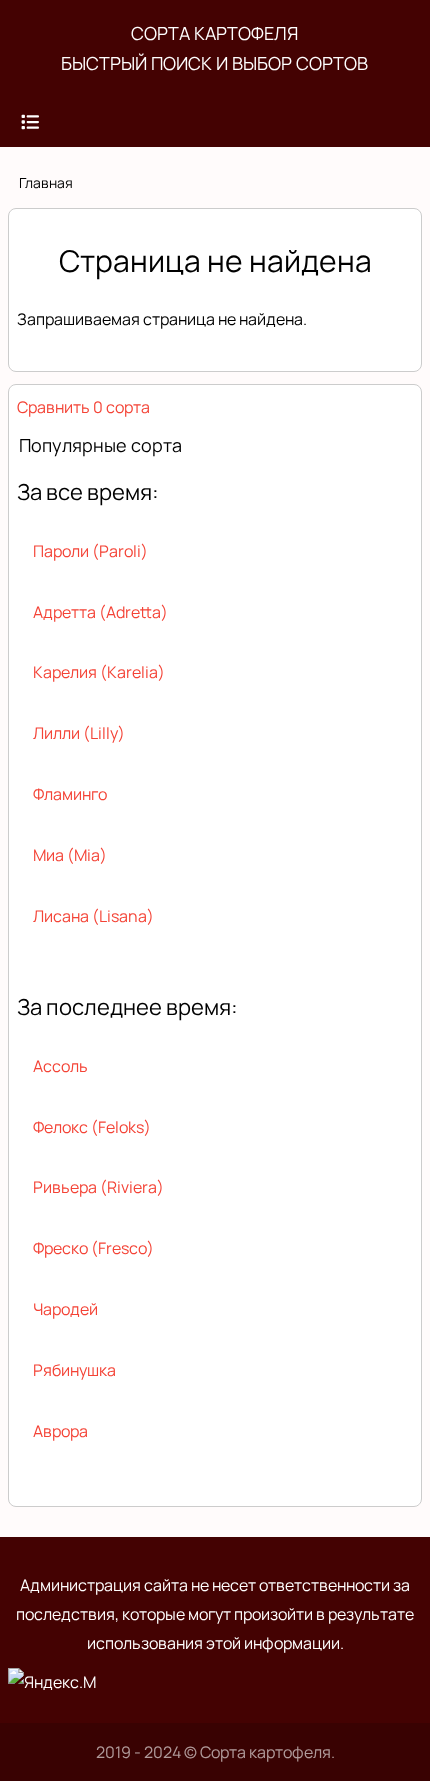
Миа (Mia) (70, 855)
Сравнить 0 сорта (83, 407)
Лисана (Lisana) (93, 916)
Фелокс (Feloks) (92, 1127)
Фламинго (70, 794)
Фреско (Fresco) (93, 1248)
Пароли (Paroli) (90, 551)
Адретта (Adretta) (100, 612)
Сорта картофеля (214, 33)
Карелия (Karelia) (99, 672)
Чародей (65, 1309)
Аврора (60, 1431)
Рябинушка (74, 1370)
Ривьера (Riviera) (98, 1187)
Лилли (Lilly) (79, 733)
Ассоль (60, 1066)
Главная (46, 182)
